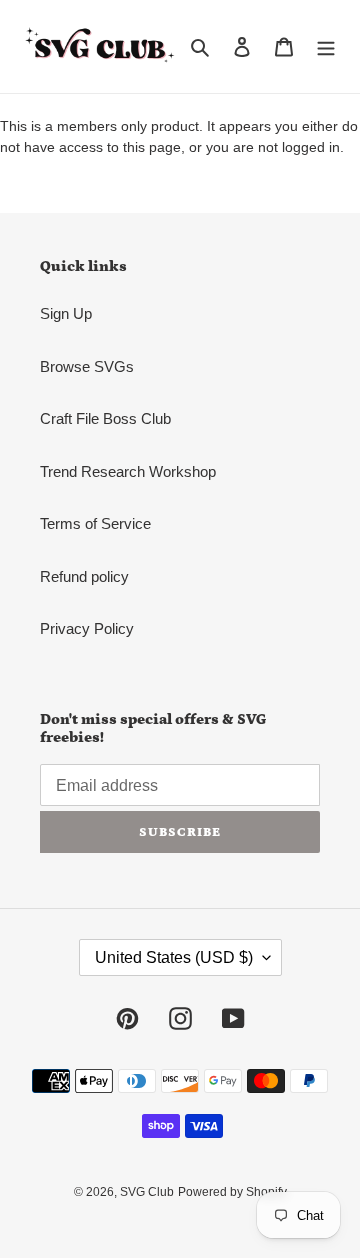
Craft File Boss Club (105, 418)
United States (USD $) (174, 957)
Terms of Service (95, 523)
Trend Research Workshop (128, 471)
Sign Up (66, 313)
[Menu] (326, 46)
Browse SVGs (87, 366)
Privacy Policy (87, 628)
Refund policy (84, 576)
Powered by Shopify (232, 1192)
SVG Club (147, 1192)
